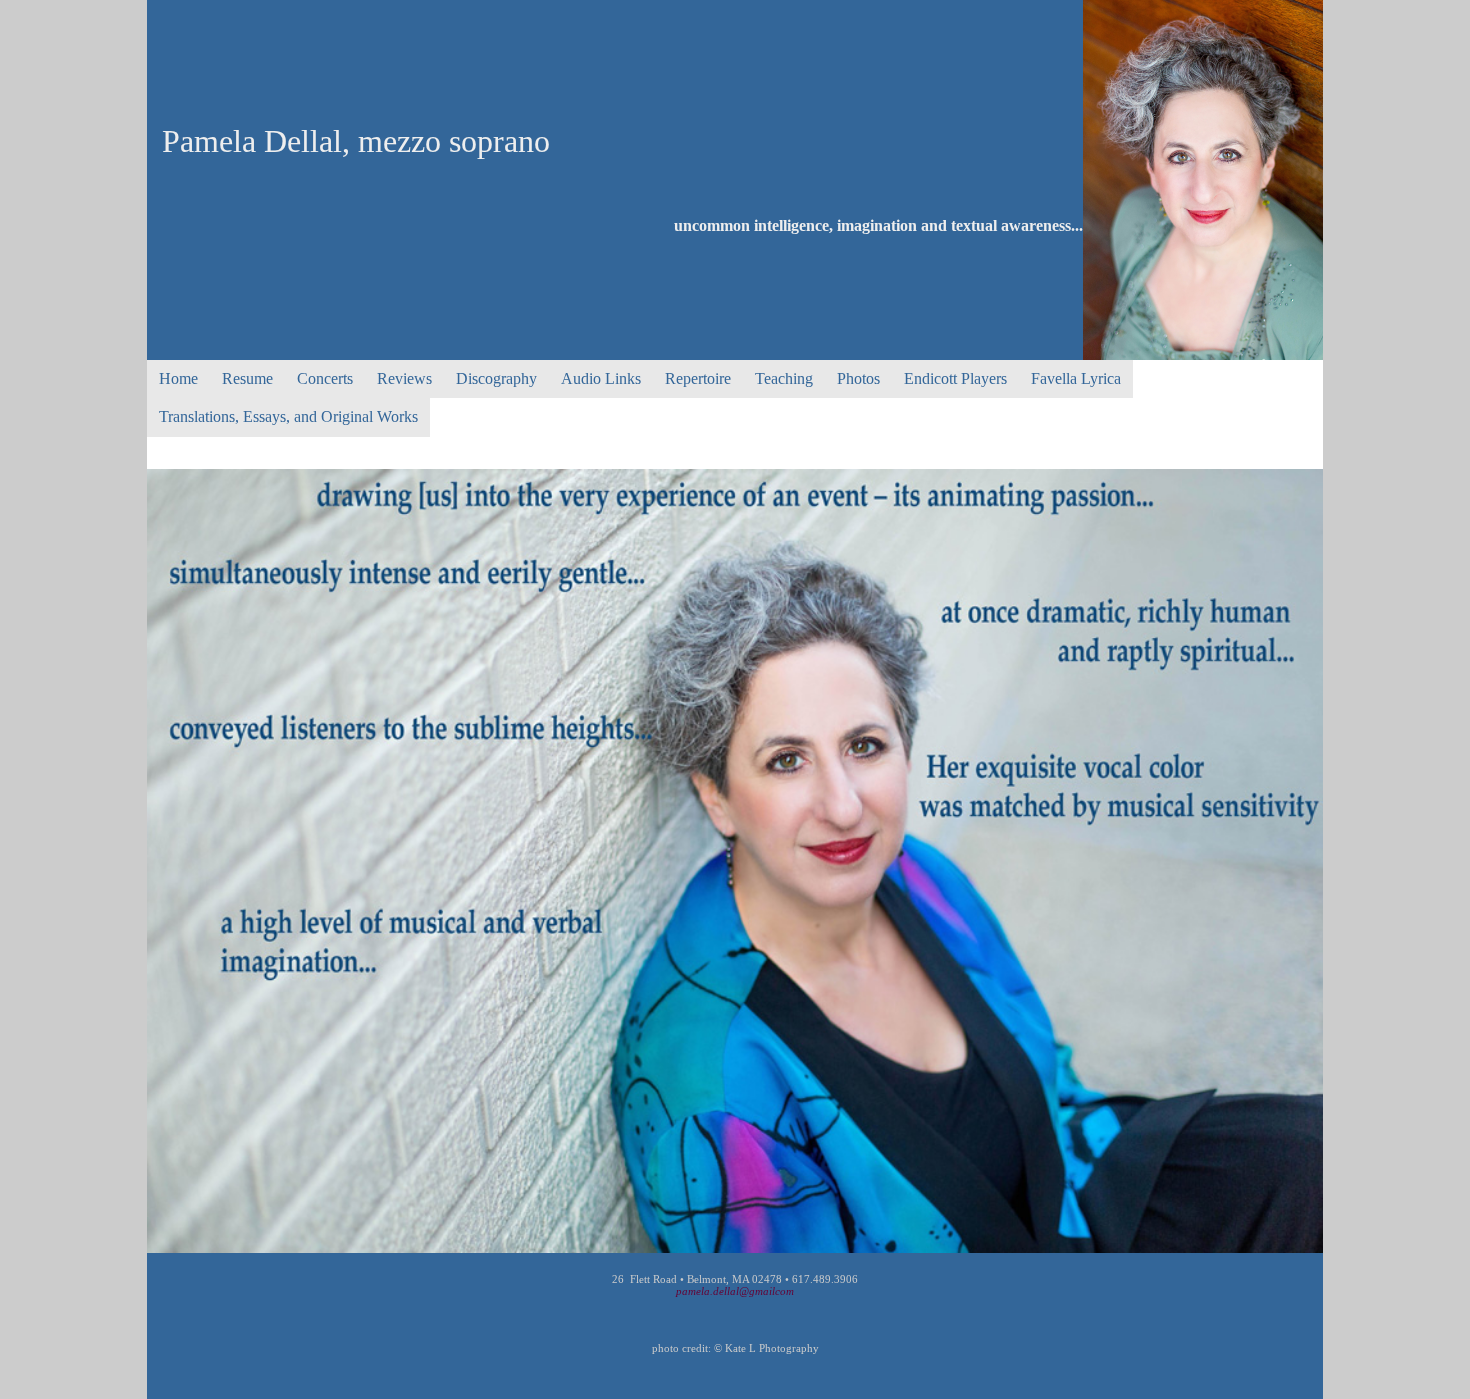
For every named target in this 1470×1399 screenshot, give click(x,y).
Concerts (325, 378)
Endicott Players (955, 378)
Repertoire (698, 378)
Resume (247, 378)
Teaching (784, 378)
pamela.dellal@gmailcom (735, 1291)
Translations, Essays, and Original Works (288, 416)
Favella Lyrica (1076, 378)
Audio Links (601, 378)
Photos (858, 378)
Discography (496, 378)
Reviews (404, 378)
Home (178, 378)
